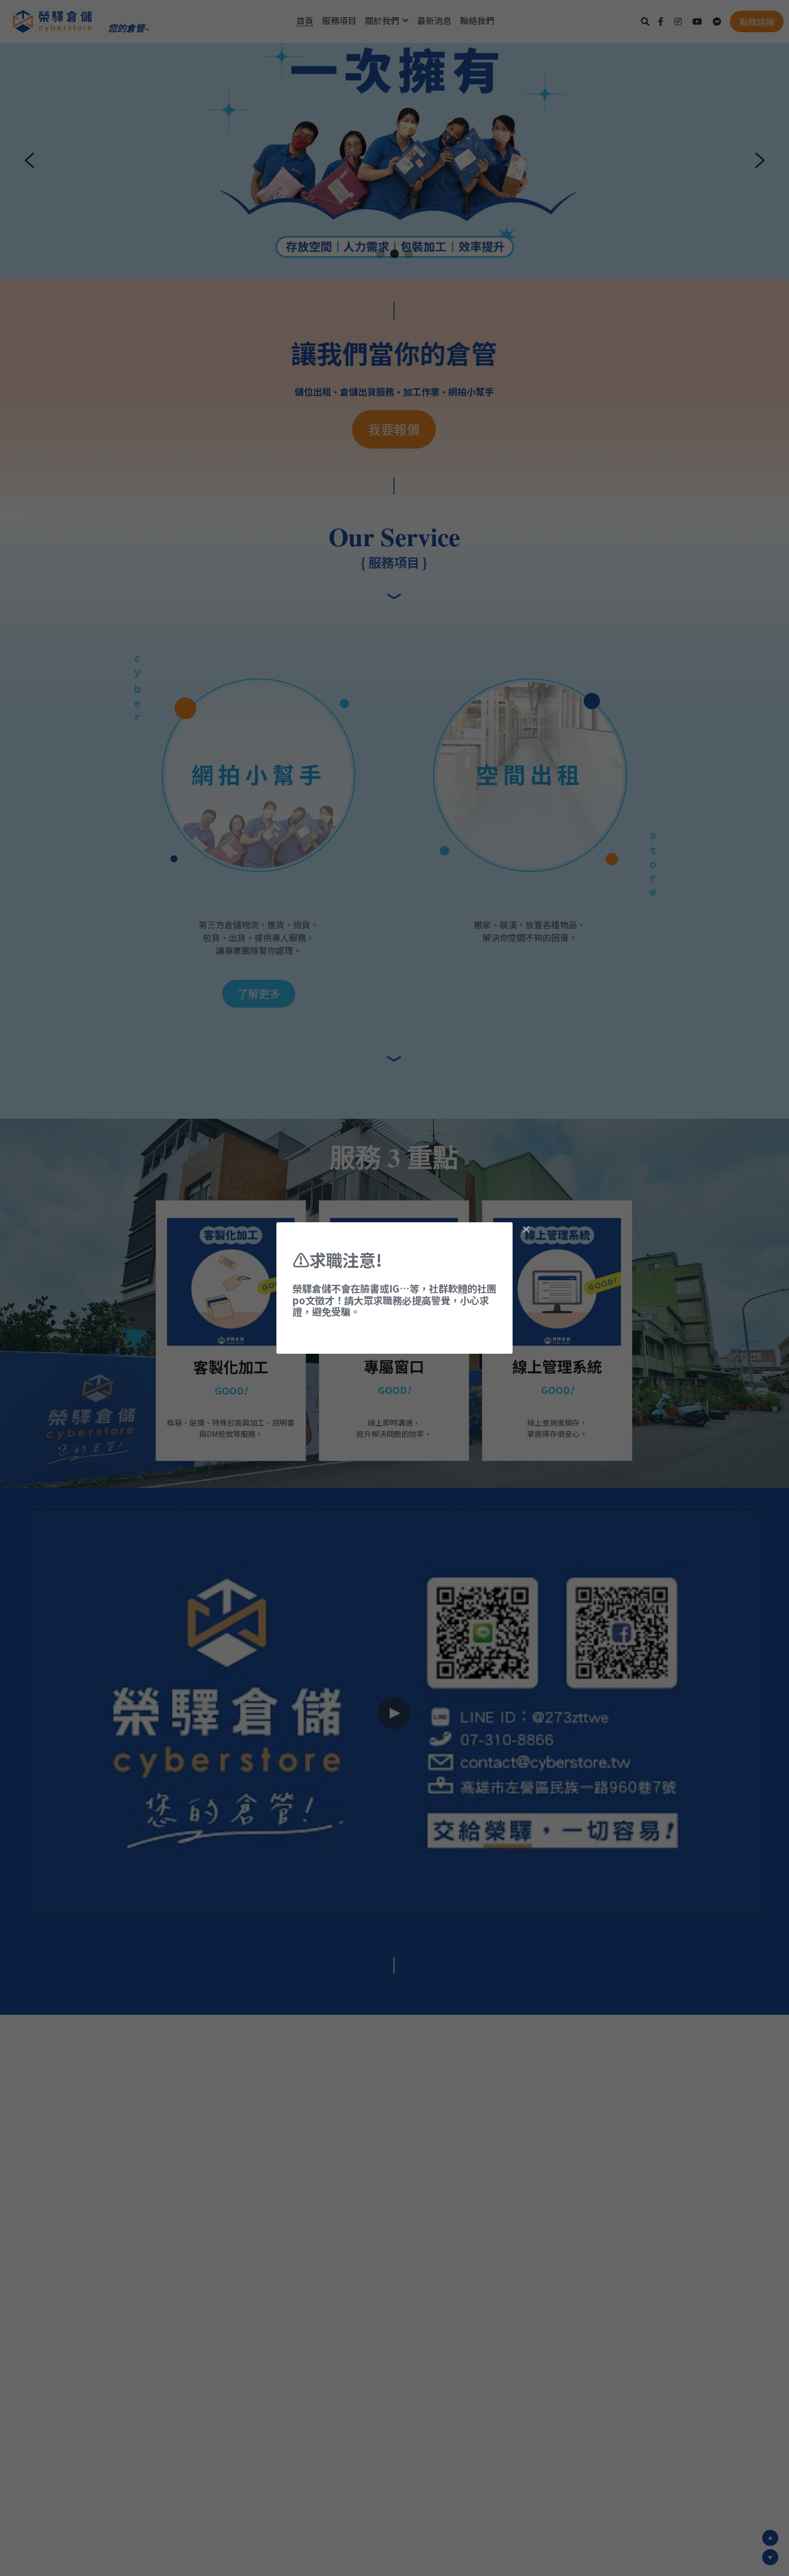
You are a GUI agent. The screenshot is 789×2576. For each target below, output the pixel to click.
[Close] (526, 1230)
